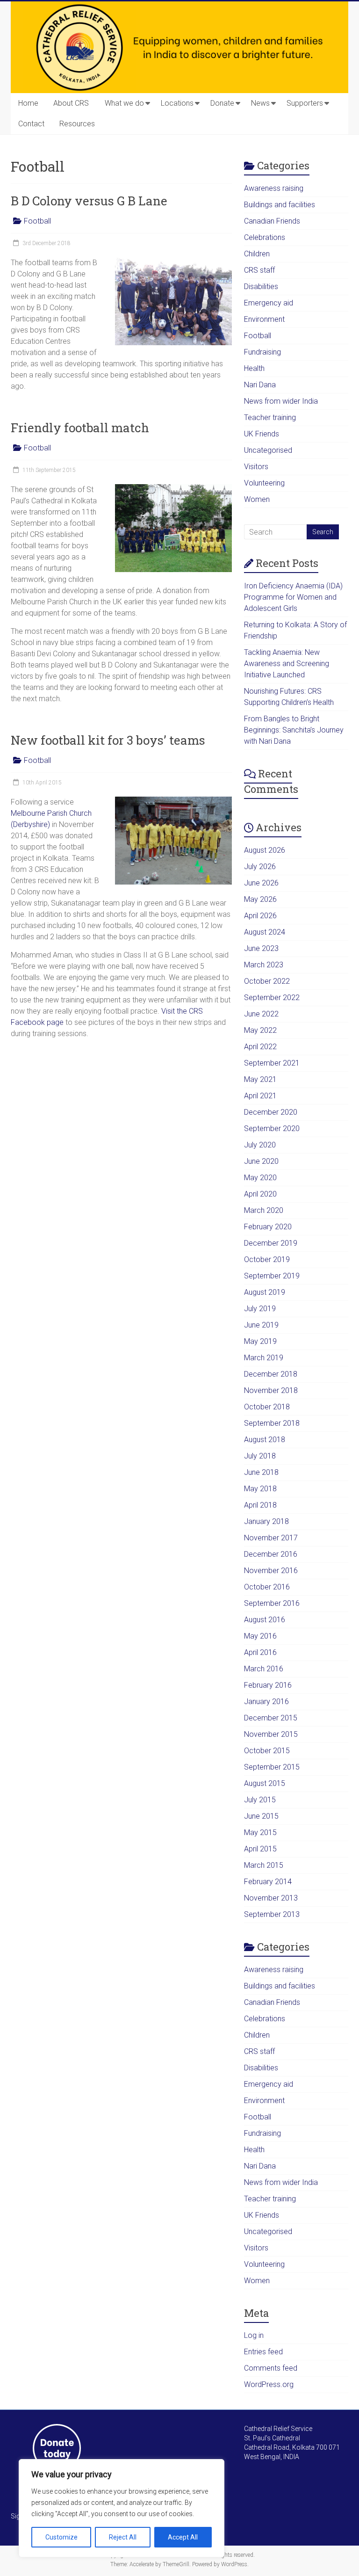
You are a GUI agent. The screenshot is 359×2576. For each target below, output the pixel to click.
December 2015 (271, 1718)
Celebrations (265, 237)
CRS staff (259, 270)
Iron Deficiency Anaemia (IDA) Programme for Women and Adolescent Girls (293, 597)
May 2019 (260, 1341)
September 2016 (272, 1603)
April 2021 (260, 1096)
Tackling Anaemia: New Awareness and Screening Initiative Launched (287, 664)
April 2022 (260, 1047)
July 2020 (260, 1145)
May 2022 (260, 1030)
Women (257, 499)
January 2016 (266, 1702)
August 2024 (265, 932)
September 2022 (272, 998)
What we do (124, 103)
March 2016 (264, 1669)
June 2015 (261, 1816)
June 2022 (261, 1014)
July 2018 (260, 1456)
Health (254, 368)
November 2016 (271, 1571)
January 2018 (266, 1521)
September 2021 (272, 1063)
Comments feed (271, 2368)
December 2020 (271, 1112)
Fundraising (262, 352)
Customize (61, 2537)
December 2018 (271, 1374)
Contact (31, 124)
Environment (264, 319)
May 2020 (260, 1178)
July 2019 (260, 1309)
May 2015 (260, 1832)
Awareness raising (274, 188)
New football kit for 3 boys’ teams (108, 740)
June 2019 (261, 1325)
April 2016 (260, 1652)
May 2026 (260, 899)
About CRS (71, 103)
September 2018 (272, 1423)
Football (37, 221)
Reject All (123, 2537)
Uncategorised (268, 450)
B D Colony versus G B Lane (89, 201)
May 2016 (260, 1636)
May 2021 (260, 1079)
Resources (77, 124)
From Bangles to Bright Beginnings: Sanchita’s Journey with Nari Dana (294, 730)
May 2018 (260, 1489)
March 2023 (264, 965)
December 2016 (271, 1554)
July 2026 (260, 867)
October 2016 (267, 1587)
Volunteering (264, 483)
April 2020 (260, 1194)
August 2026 (265, 850)
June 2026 (261, 883)
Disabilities (261, 287)
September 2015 (272, 1767)
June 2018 (261, 1472)
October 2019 (267, 1259)
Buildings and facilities (280, 205)
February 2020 (268, 1227)
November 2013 (271, 1898)
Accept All (183, 2537)
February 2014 (268, 1882)
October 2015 (267, 1751)
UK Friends (262, 434)
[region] (122, 2508)
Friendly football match (80, 428)
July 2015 (260, 1800)
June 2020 (261, 1161)
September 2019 (272, 1276)
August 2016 (265, 1620)
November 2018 (271, 1390)
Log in (254, 2335)
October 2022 (267, 981)
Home (28, 103)
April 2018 (260, 1505)
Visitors (256, 467)
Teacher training (270, 417)
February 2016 (268, 1685)
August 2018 (265, 1440)
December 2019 (271, 1243)
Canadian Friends (272, 221)
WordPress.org (269, 2384)
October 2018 (267, 1407)
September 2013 (272, 1914)
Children (257, 254)
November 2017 (271, 1538)
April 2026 (260, 916)
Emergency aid (269, 303)
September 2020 (272, 1128)
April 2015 (260, 1849)
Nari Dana (260, 385)
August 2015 (265, 1783)
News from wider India (281, 401)
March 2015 (264, 1865)
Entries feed (263, 2352)
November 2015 (271, 1734)
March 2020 (264, 1210)
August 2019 (265, 1292)
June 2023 (261, 948)
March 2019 (264, 1358)
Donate (222, 103)
